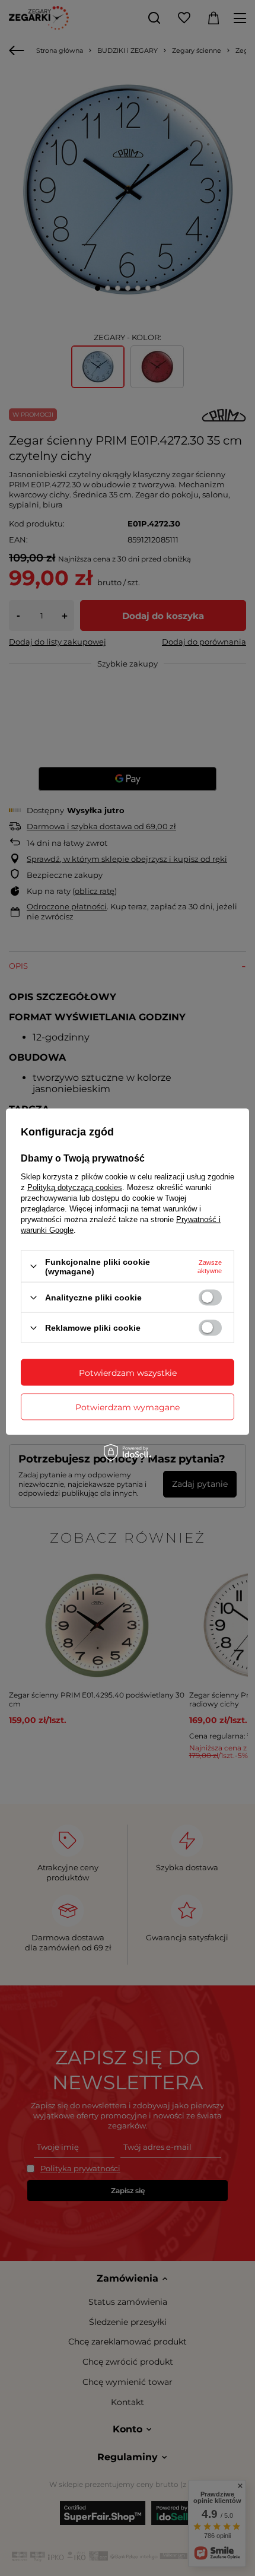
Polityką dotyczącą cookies (75, 1187)
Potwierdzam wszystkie (128, 1372)
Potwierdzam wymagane (128, 1407)
